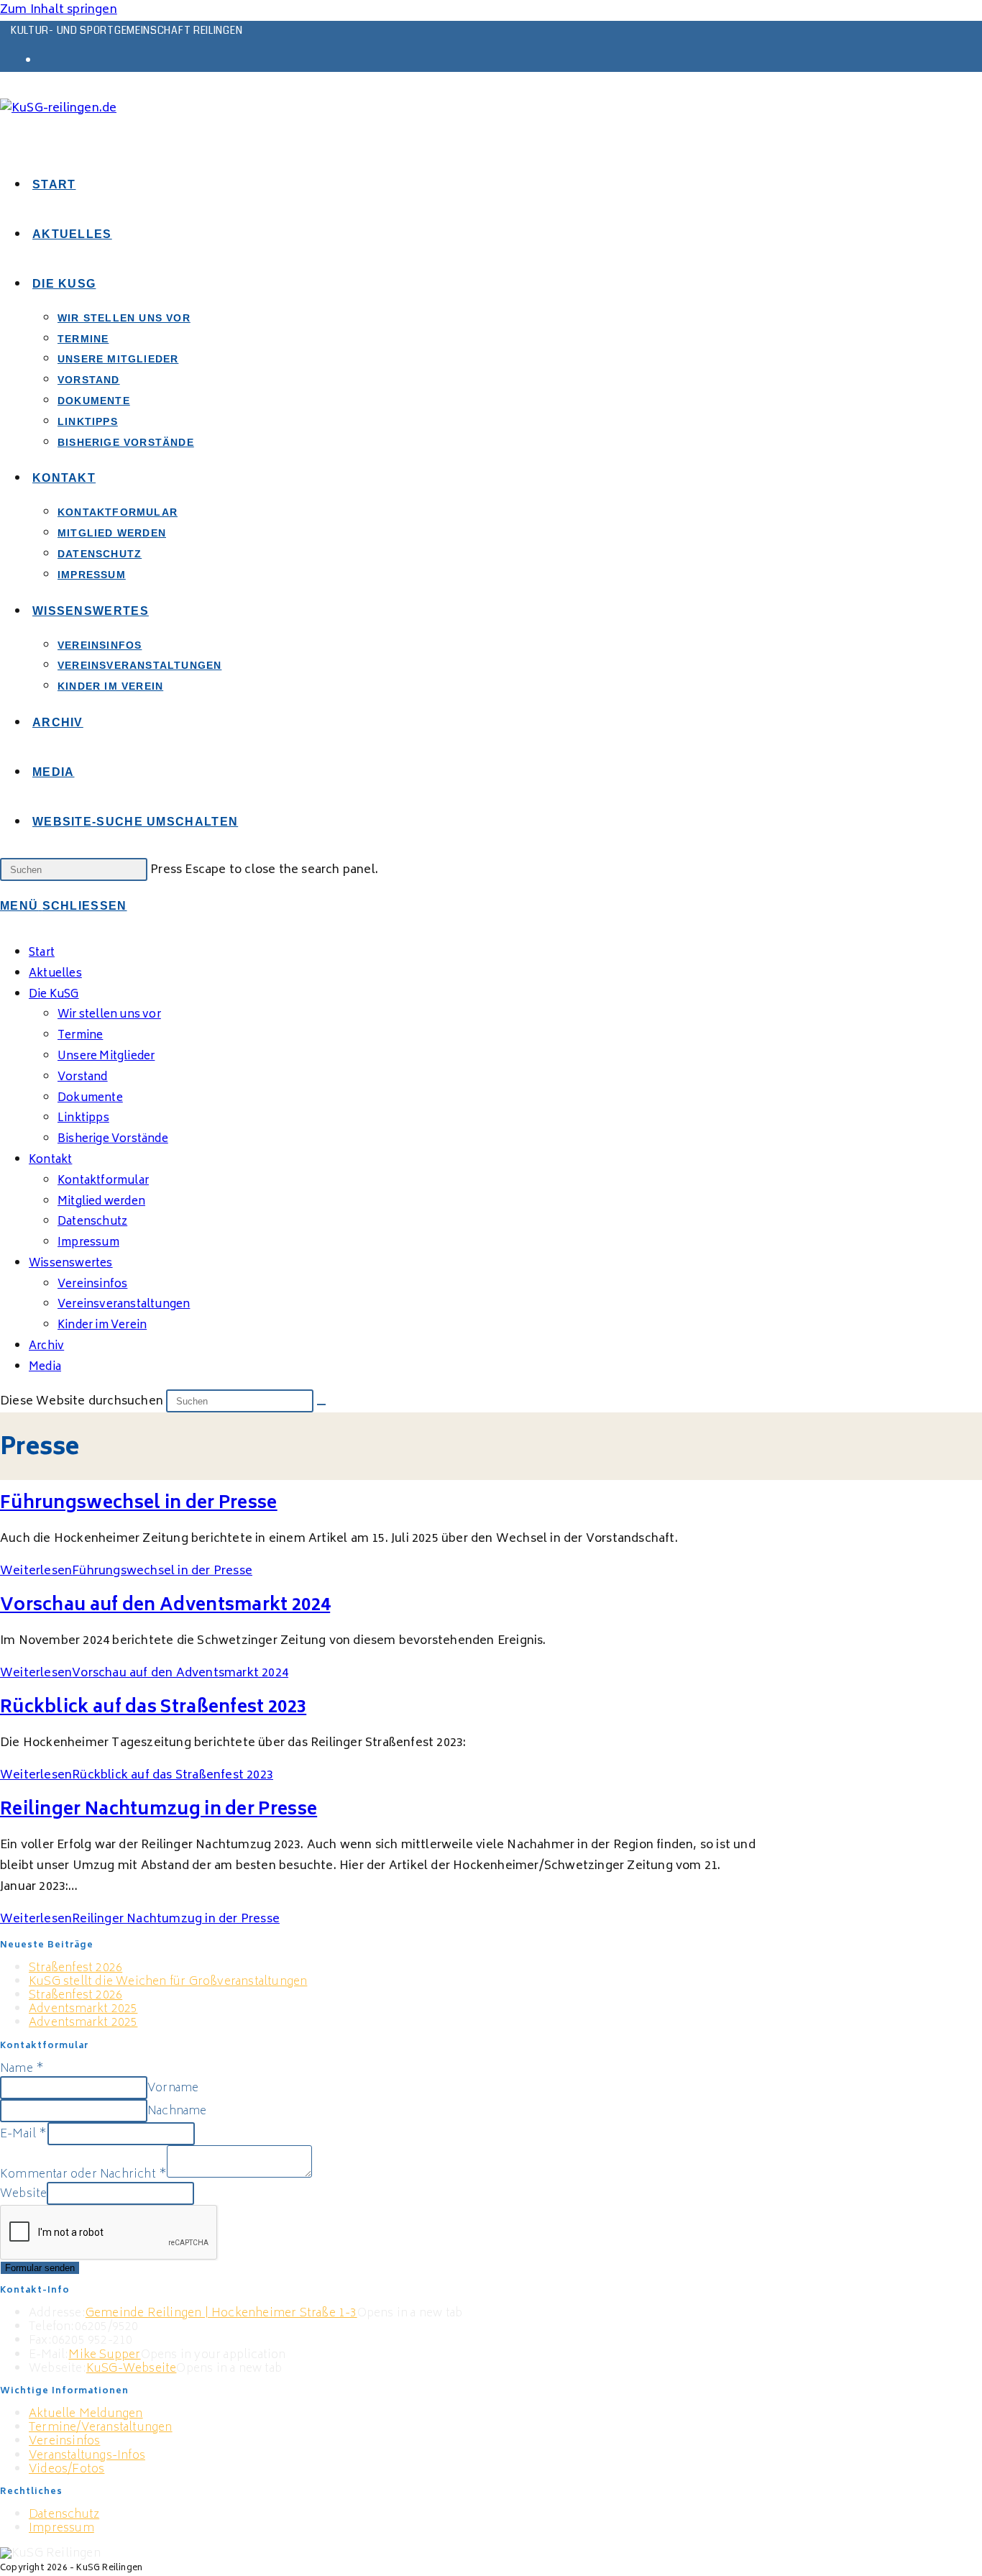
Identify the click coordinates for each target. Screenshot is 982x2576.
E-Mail (24, 2134)
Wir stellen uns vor (109, 1015)
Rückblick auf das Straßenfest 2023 (153, 1708)
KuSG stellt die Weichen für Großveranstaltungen (168, 1982)
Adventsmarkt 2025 (83, 2009)
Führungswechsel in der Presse (139, 1504)
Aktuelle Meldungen (86, 2414)
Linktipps (83, 1119)
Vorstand (83, 1078)
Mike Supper (104, 2355)
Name (22, 2069)
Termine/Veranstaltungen (101, 2428)
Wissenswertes (71, 1264)
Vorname (173, 2088)
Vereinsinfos (64, 2442)
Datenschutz (92, 1222)
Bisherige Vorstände (113, 1139)
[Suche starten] (321, 1405)
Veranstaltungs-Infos (87, 2456)
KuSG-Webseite (132, 2369)
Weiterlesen (126, 1571)
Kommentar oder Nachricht (83, 2175)
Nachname (177, 2111)
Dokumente (90, 1099)
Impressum (88, 1243)
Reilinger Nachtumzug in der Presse (159, 1810)
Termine (80, 1036)
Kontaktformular (103, 1181)
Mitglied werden (101, 1202)
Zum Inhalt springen (59, 10)
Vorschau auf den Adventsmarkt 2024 (165, 1606)
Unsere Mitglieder (106, 1057)
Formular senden (40, 2268)
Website (23, 2194)
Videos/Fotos (66, 2470)
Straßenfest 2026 (75, 1968)
